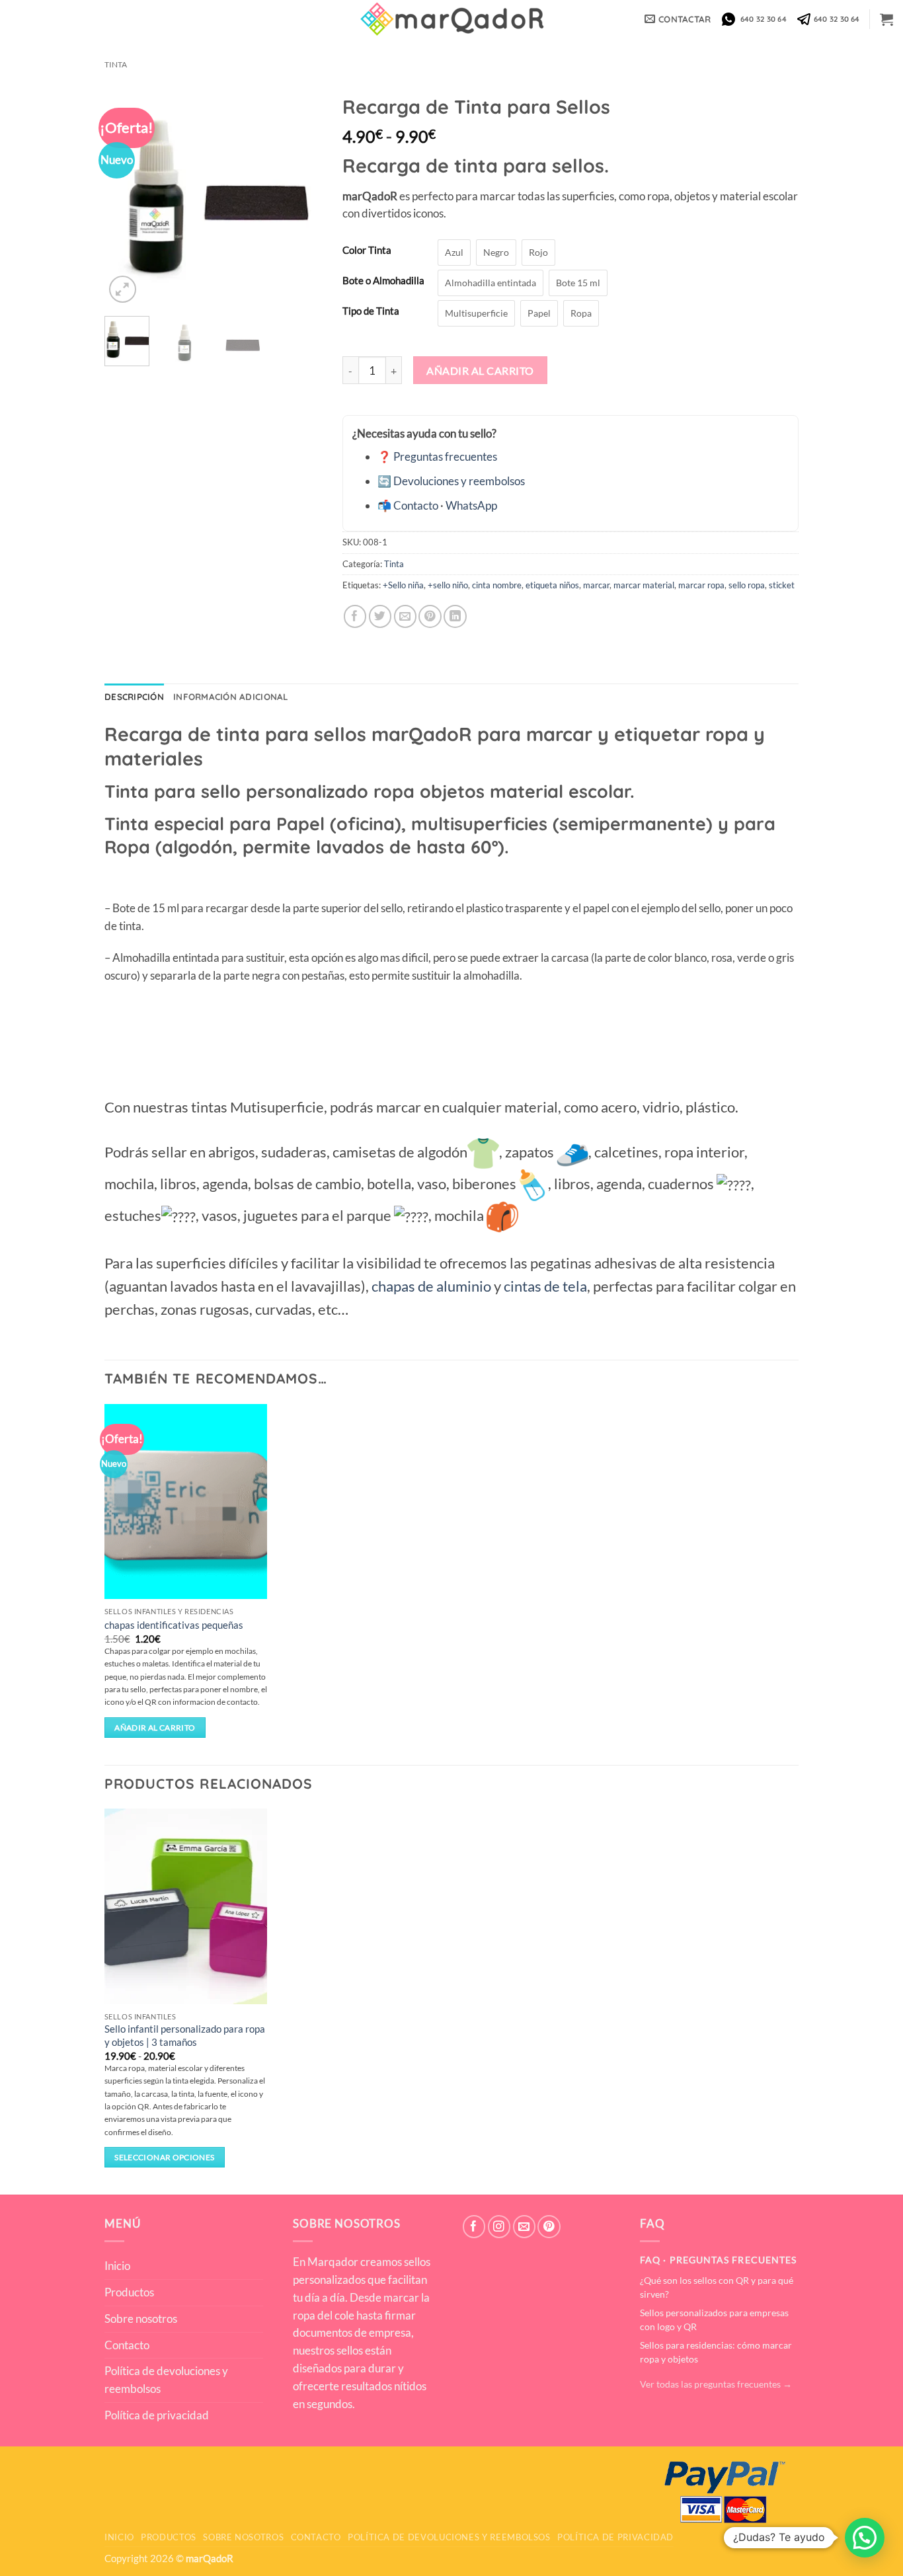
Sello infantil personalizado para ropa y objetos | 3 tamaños (185, 2035)
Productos (129, 2292)
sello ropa (747, 585)
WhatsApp (471, 505)
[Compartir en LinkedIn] (455, 616)
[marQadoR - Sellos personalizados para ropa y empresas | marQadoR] (451, 19)
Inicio (117, 2266)
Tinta (116, 64)
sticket (782, 585)
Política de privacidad (157, 2415)
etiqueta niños (552, 585)
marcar (596, 585)
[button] (886, 19)
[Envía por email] (406, 616)
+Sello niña (403, 585)
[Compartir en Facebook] (355, 616)
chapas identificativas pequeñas (174, 1625)
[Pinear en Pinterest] (430, 616)
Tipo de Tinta (371, 311)
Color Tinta (367, 251)
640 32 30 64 (762, 19)
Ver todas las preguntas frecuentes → (716, 2384)
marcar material (644, 585)
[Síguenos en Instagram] (499, 2227)
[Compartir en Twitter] (380, 616)
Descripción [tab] (134, 697)
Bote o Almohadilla (383, 281)
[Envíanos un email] (525, 2227)
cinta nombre (497, 585)
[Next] (301, 197)
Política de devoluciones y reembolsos (166, 2380)
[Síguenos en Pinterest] (549, 2227)
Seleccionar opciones (164, 2157)
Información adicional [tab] (231, 697)
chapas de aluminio (431, 1286)
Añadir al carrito (480, 371)
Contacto (416, 505)
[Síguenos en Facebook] (474, 2227)
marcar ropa (701, 585)
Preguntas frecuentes (445, 456)
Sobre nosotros (141, 2319)
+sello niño (448, 585)
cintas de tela (545, 1286)
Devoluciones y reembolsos (459, 481)
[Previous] (126, 197)
